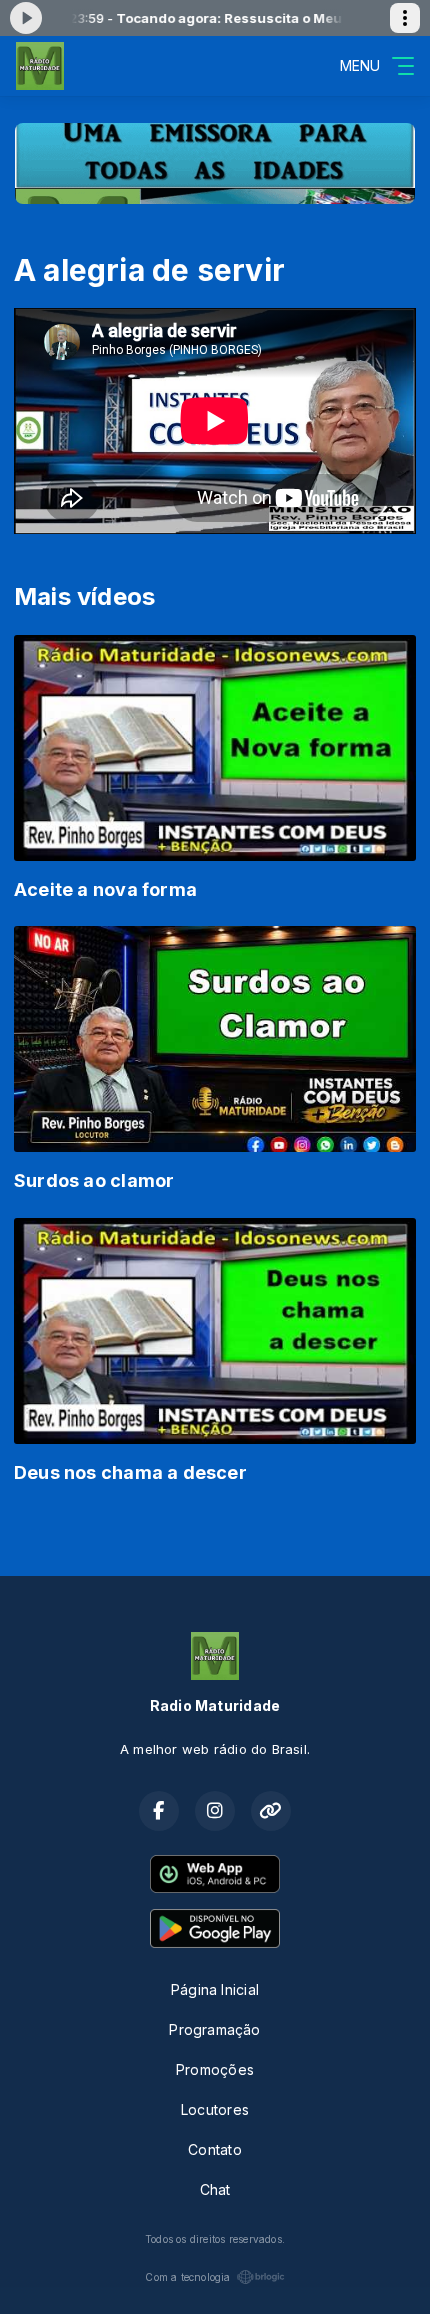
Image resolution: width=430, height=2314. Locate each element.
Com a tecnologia (187, 2277)
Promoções (215, 2069)
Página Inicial (215, 1989)
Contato (214, 2149)
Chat (215, 2189)
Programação (214, 2029)
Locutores (215, 2109)
